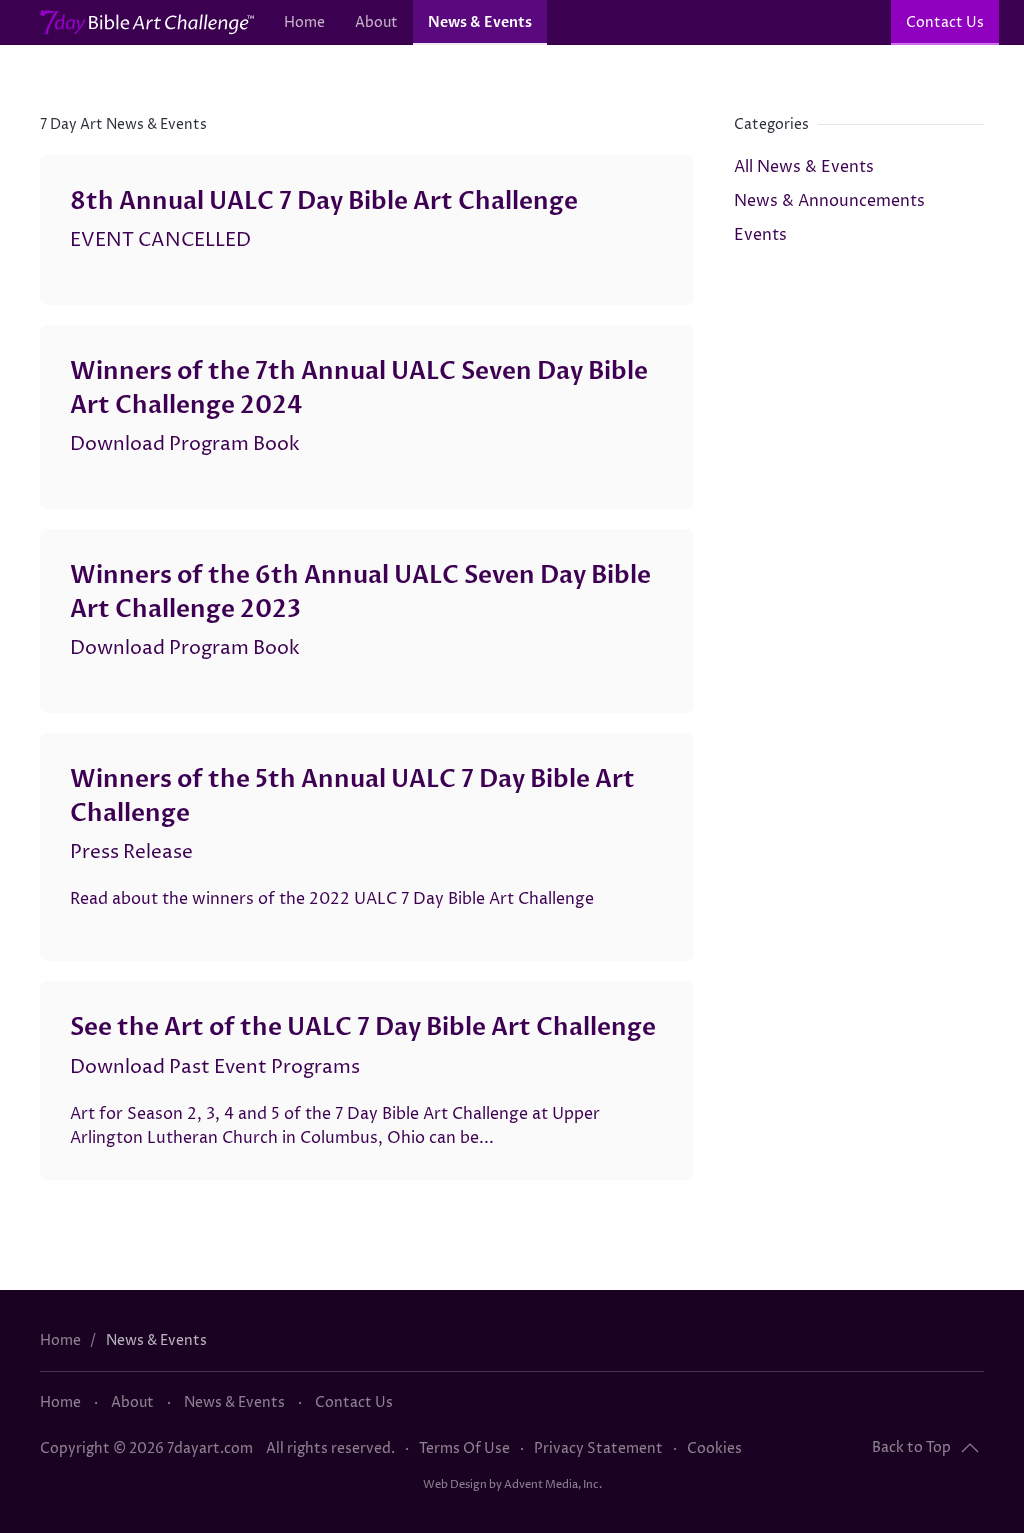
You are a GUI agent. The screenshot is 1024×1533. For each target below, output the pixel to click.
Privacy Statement (598, 1448)
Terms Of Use (464, 1448)
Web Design (455, 1484)
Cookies (714, 1448)
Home (304, 22)
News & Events (480, 22)
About (376, 22)
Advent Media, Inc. (553, 1484)
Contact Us (945, 22)
